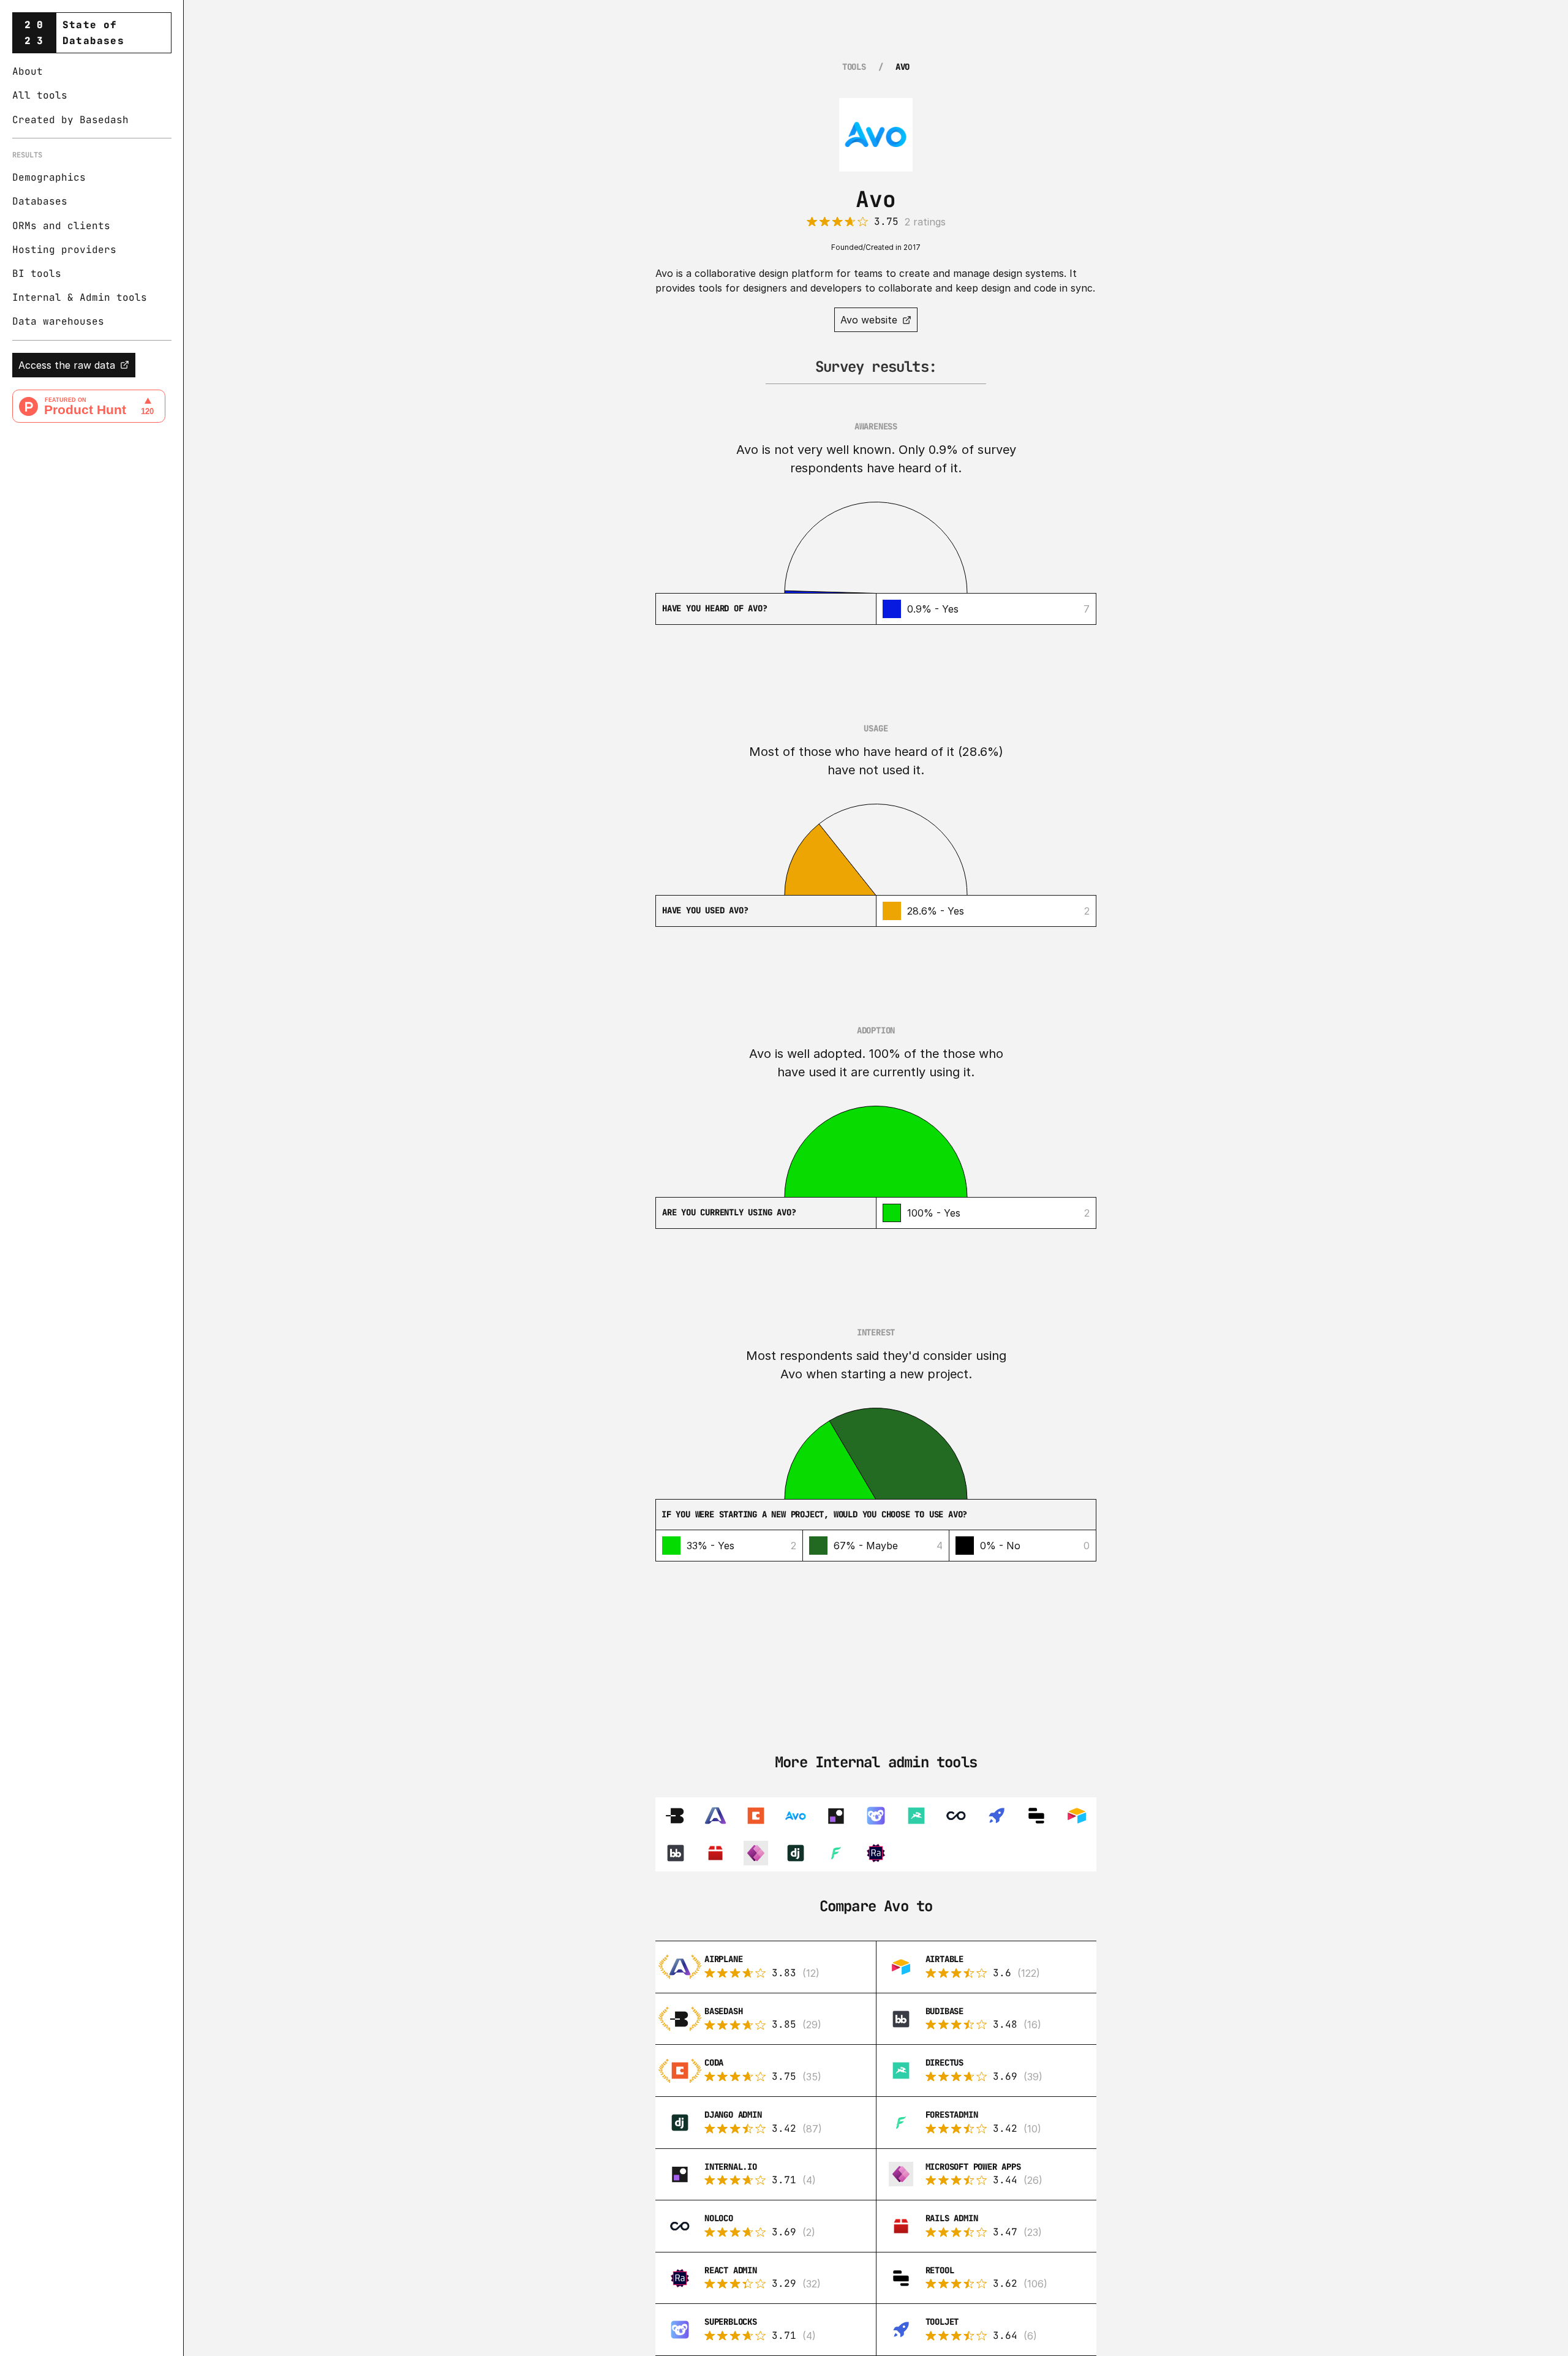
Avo (903, 67)
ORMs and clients (61, 226)
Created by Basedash (70, 120)
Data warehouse (55, 321)
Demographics (49, 177)
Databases (40, 201)
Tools (854, 67)
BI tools (37, 274)
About (28, 71)
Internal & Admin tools (80, 297)
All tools (40, 95)
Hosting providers (64, 250)
